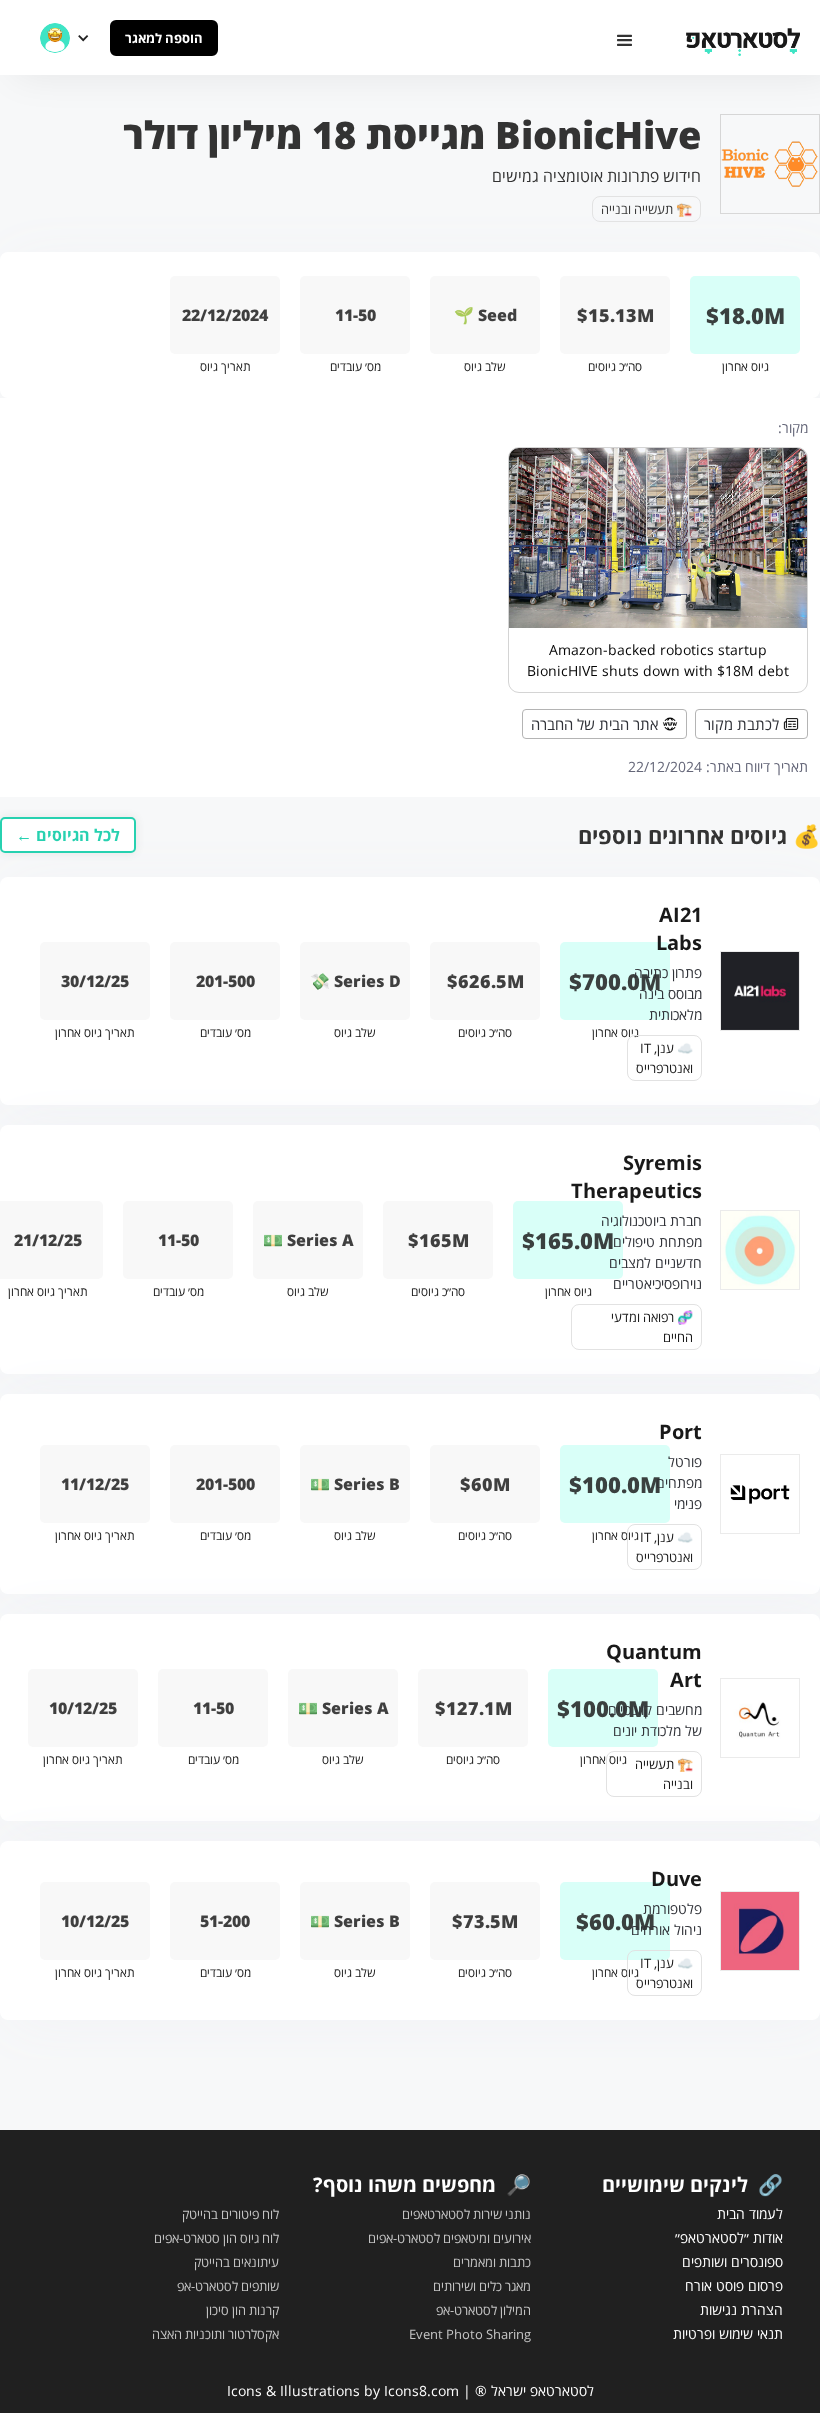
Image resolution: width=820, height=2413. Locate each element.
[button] (625, 41)
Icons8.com (421, 2390)
